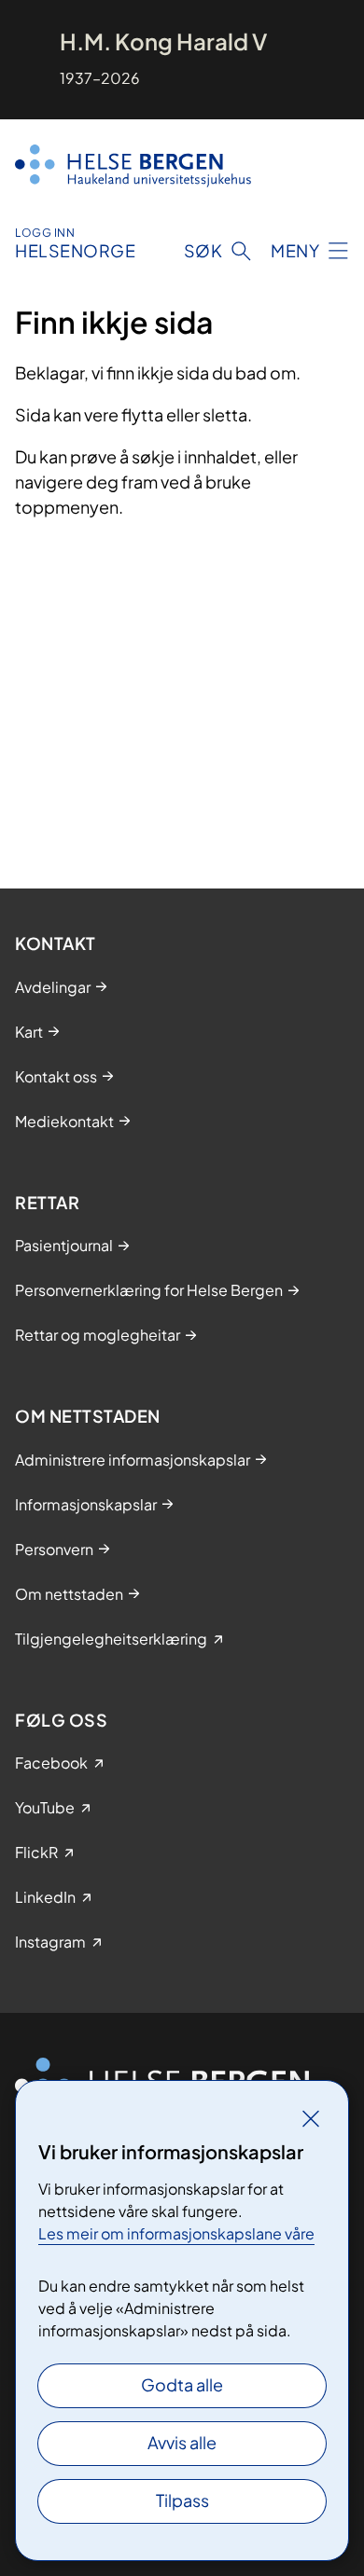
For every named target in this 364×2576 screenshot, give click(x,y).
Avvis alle (182, 2442)
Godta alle (182, 2384)
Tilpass (182, 2500)
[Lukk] (311, 2118)
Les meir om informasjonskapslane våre (176, 2233)
